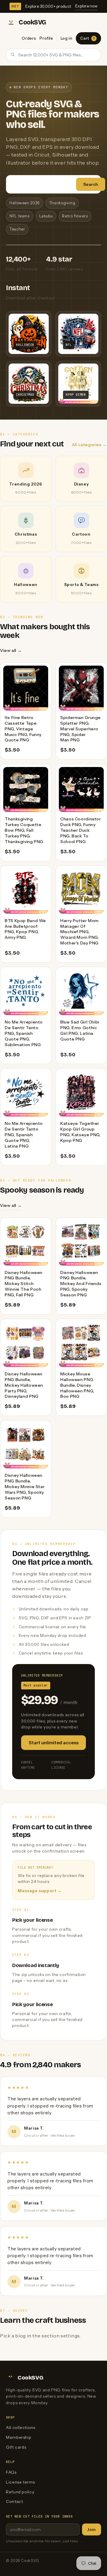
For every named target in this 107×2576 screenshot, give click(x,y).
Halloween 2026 (25, 203)
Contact (14, 2501)
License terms (20, 2482)
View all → (11, 650)
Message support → (40, 1891)
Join (92, 2529)
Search (91, 184)
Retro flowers (75, 216)
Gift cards (16, 2447)
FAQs (11, 2472)
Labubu (46, 216)
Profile (46, 38)
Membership (19, 2437)
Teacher (17, 229)
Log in (67, 38)
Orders (29, 38)
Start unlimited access (54, 1743)
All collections (21, 2427)
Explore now (86, 6)
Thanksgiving (62, 203)
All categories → (89, 445)
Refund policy (20, 2492)
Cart (88, 38)
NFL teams (20, 216)
